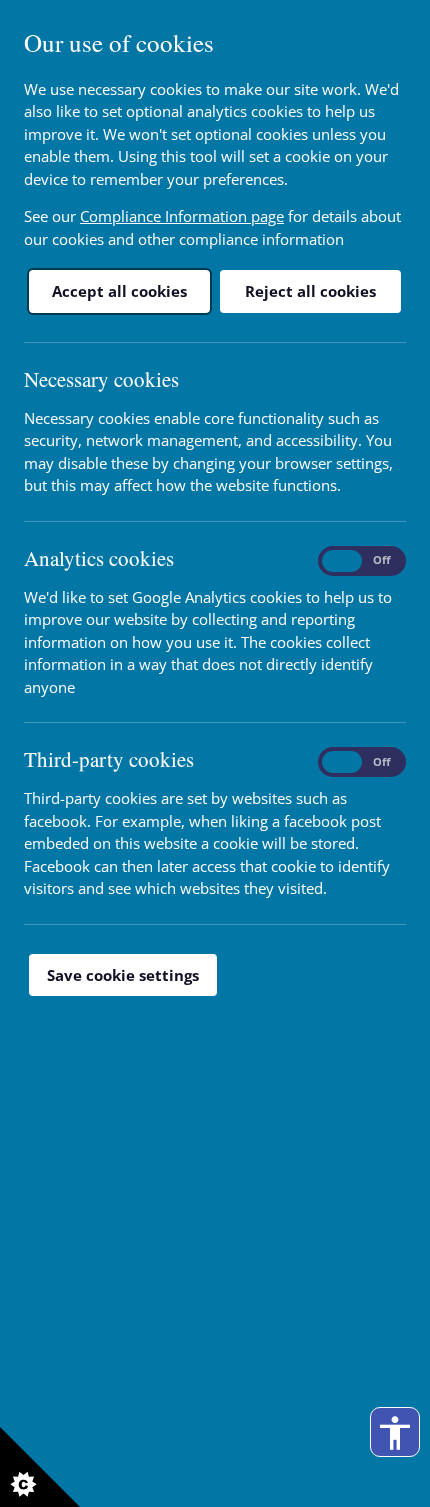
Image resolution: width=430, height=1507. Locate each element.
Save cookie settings (123, 975)
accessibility (395, 1433)
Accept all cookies (119, 291)
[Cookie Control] (40, 1467)
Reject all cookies (310, 291)
